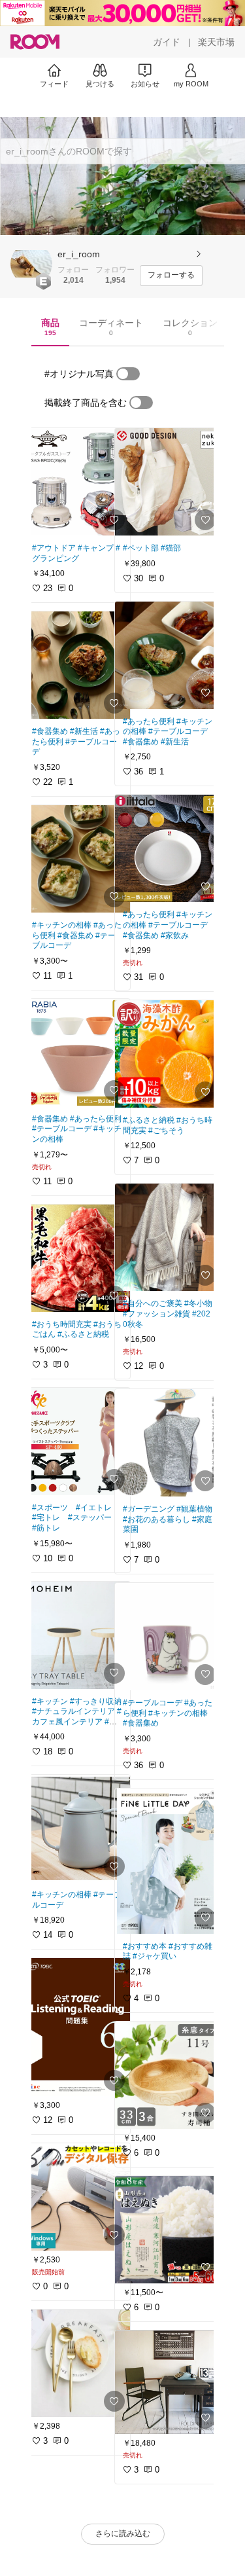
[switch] (128, 374)
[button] (31, 264)
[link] (77, 482)
